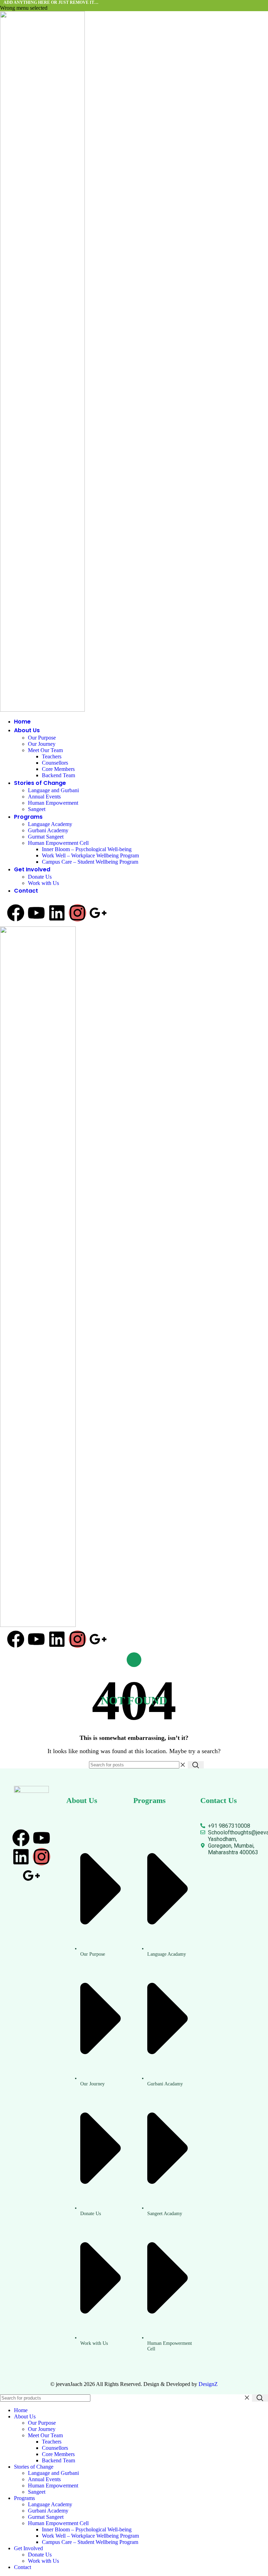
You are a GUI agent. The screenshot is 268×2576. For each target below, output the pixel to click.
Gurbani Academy (48, 830)
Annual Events (44, 797)
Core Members (58, 769)
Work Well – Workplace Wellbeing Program (90, 855)
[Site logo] (42, 361)
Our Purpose (42, 738)
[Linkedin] (57, 913)
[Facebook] (16, 913)
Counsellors (55, 763)
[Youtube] (36, 913)
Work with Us (43, 883)
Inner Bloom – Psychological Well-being (87, 849)
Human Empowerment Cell (58, 843)
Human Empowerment (53, 803)
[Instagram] (77, 913)
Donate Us (40, 877)
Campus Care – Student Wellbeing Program (90, 862)
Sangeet (37, 809)
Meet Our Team (45, 750)
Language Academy (50, 824)
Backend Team (58, 775)
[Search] (196, 1765)
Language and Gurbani (53, 790)
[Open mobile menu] (134, 1660)
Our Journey (42, 744)
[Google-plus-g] (98, 913)
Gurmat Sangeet (46, 837)
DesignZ (208, 2384)
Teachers (52, 756)
